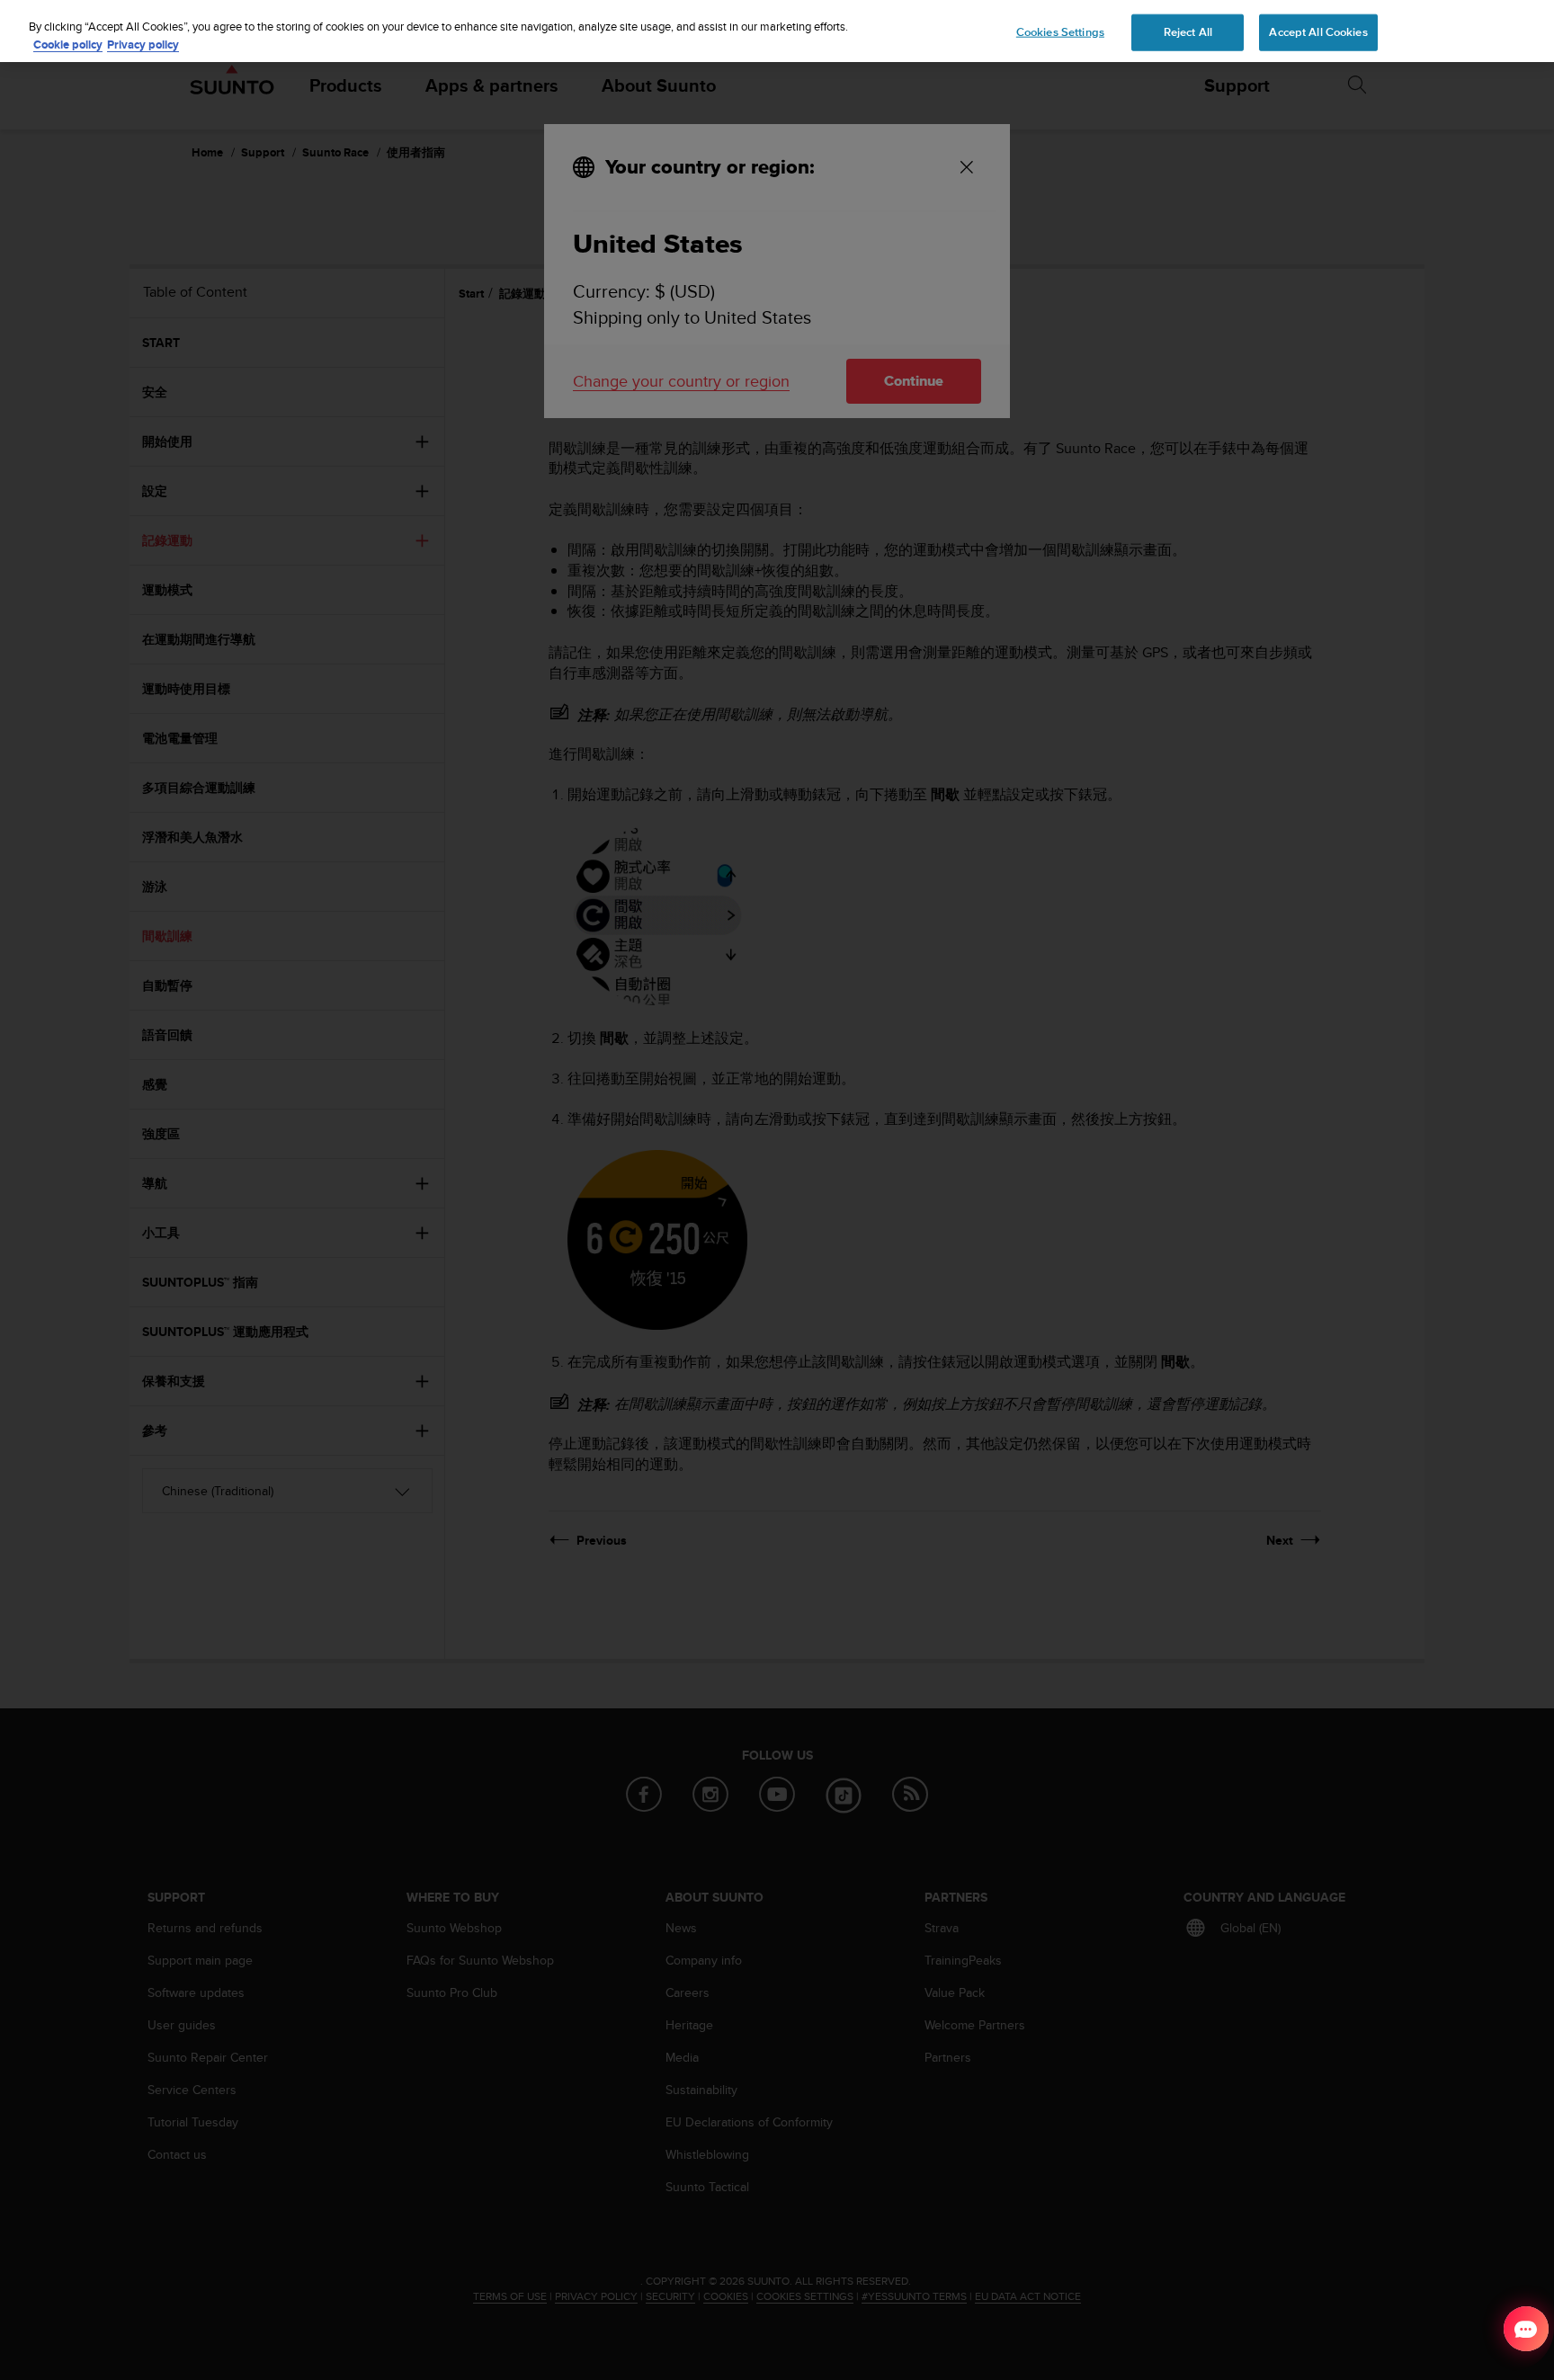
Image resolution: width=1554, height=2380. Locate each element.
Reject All (1188, 31)
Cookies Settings (1060, 31)
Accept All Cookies (1318, 31)
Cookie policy (68, 45)
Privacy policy (143, 45)
